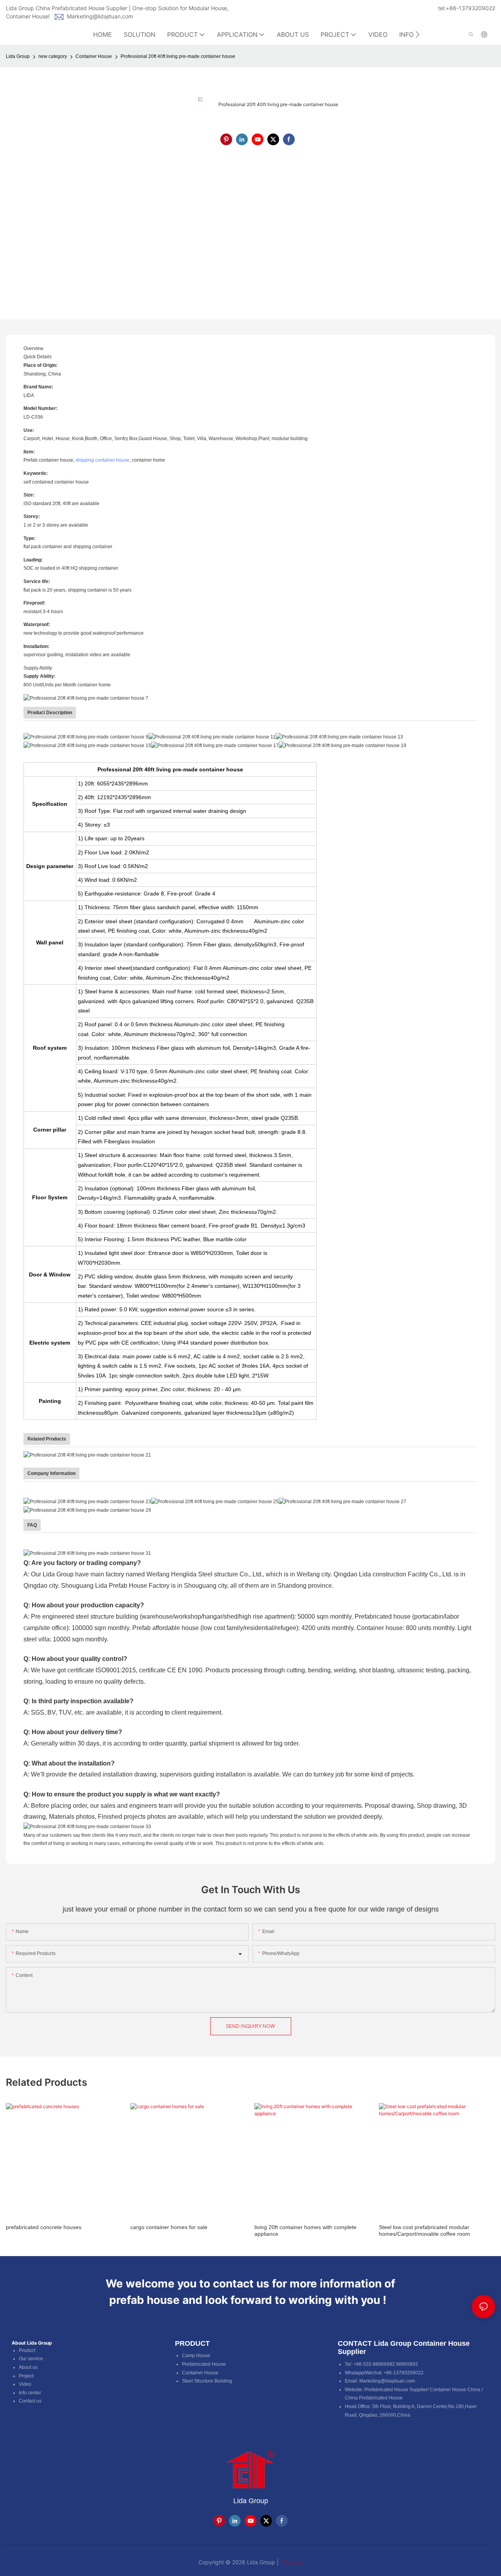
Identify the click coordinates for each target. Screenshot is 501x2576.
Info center (30, 2393)
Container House (94, 56)
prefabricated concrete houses (44, 2227)
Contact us (30, 2401)
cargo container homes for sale (169, 2227)
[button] (417, 34)
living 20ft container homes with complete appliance (305, 2230)
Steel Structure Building (207, 2381)
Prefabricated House (204, 2364)
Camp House (196, 2356)
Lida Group (18, 56)
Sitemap (292, 2562)
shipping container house (103, 460)
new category (53, 56)
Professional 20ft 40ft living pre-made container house (178, 56)
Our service (31, 2359)
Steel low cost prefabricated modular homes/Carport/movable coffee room (424, 2230)
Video (25, 2384)
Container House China (455, 2390)
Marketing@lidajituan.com (100, 16)
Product (27, 2350)
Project (26, 2376)
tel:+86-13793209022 (467, 8)
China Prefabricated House (374, 2398)
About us (28, 2367)
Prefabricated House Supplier (396, 2390)
